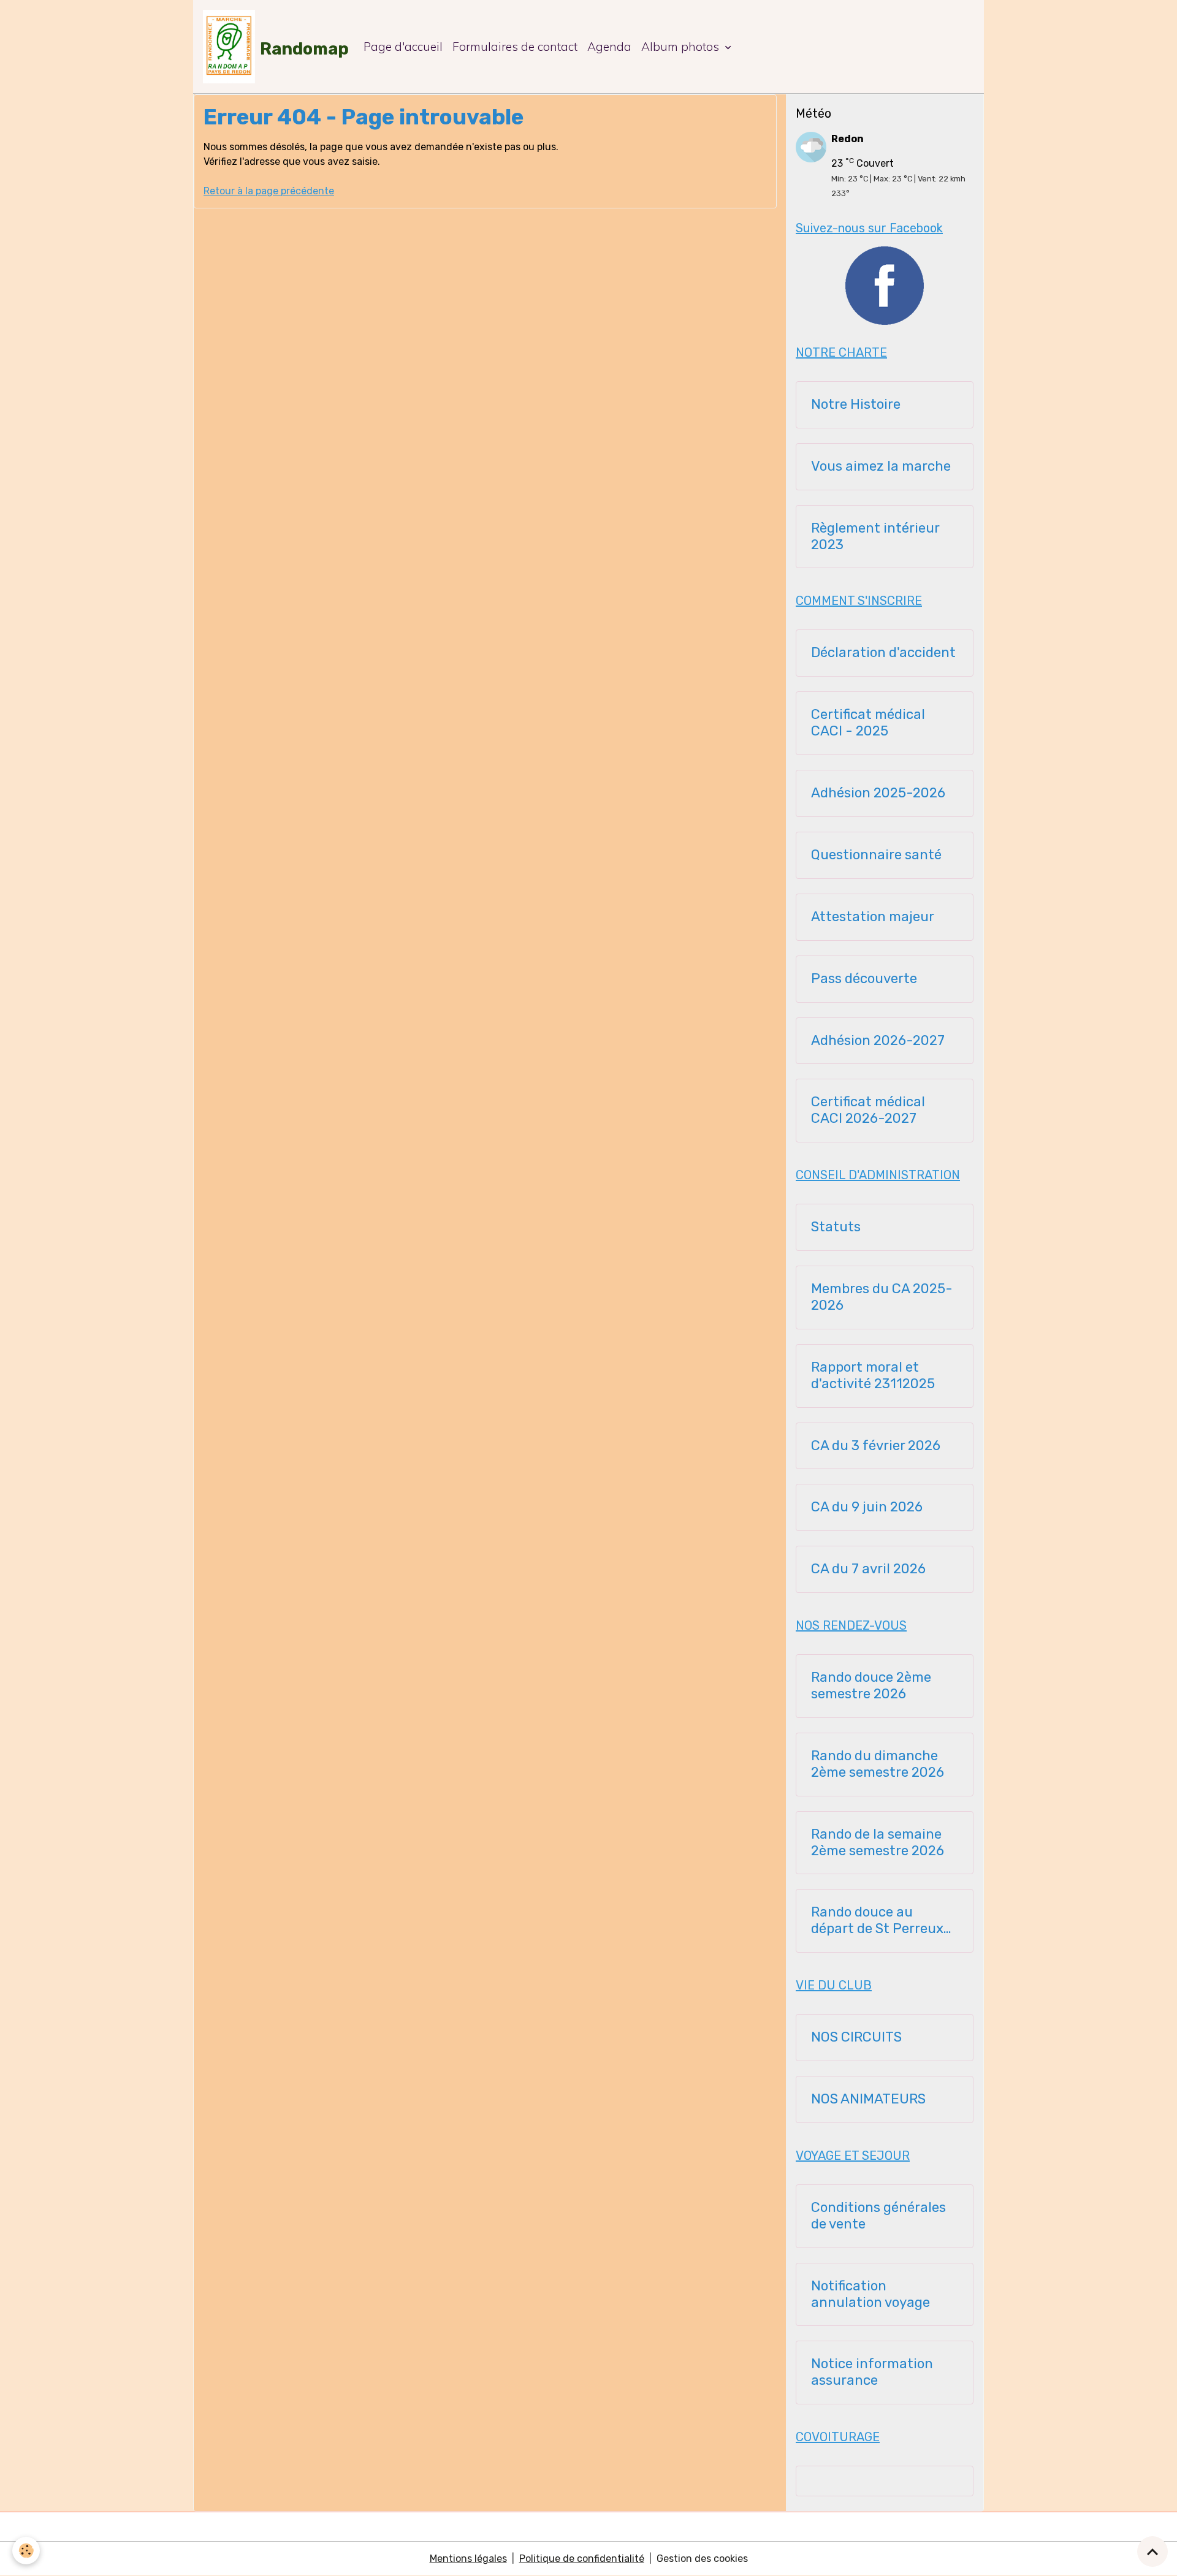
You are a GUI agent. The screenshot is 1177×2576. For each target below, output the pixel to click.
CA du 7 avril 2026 (868, 1569)
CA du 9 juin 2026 (867, 1507)
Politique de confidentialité (582, 2559)
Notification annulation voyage (870, 2294)
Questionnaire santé (876, 855)
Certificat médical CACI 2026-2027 (868, 1110)
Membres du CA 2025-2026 (882, 1297)
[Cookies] (26, 2551)
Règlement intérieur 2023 (875, 537)
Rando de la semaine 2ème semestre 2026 (878, 1843)
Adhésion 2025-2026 (878, 793)
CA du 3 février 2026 (876, 1446)
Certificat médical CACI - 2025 (868, 723)
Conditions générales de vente (878, 2216)
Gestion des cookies (702, 2559)
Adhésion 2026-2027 (878, 1041)
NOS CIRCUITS (856, 2037)
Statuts (836, 1227)
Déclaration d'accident (883, 653)
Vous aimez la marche (881, 466)
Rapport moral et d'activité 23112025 (873, 1376)
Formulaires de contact (515, 47)
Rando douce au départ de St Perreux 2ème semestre (877, 1921)
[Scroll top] (1152, 2551)
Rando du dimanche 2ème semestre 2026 (878, 1764)
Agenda (609, 47)
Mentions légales (468, 2559)
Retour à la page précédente (269, 191)
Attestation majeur (873, 917)
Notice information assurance (872, 2372)
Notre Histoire (856, 405)
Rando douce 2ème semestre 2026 (871, 1686)
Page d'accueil (403, 47)
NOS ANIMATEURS (868, 2099)
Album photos (682, 47)
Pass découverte (864, 979)
